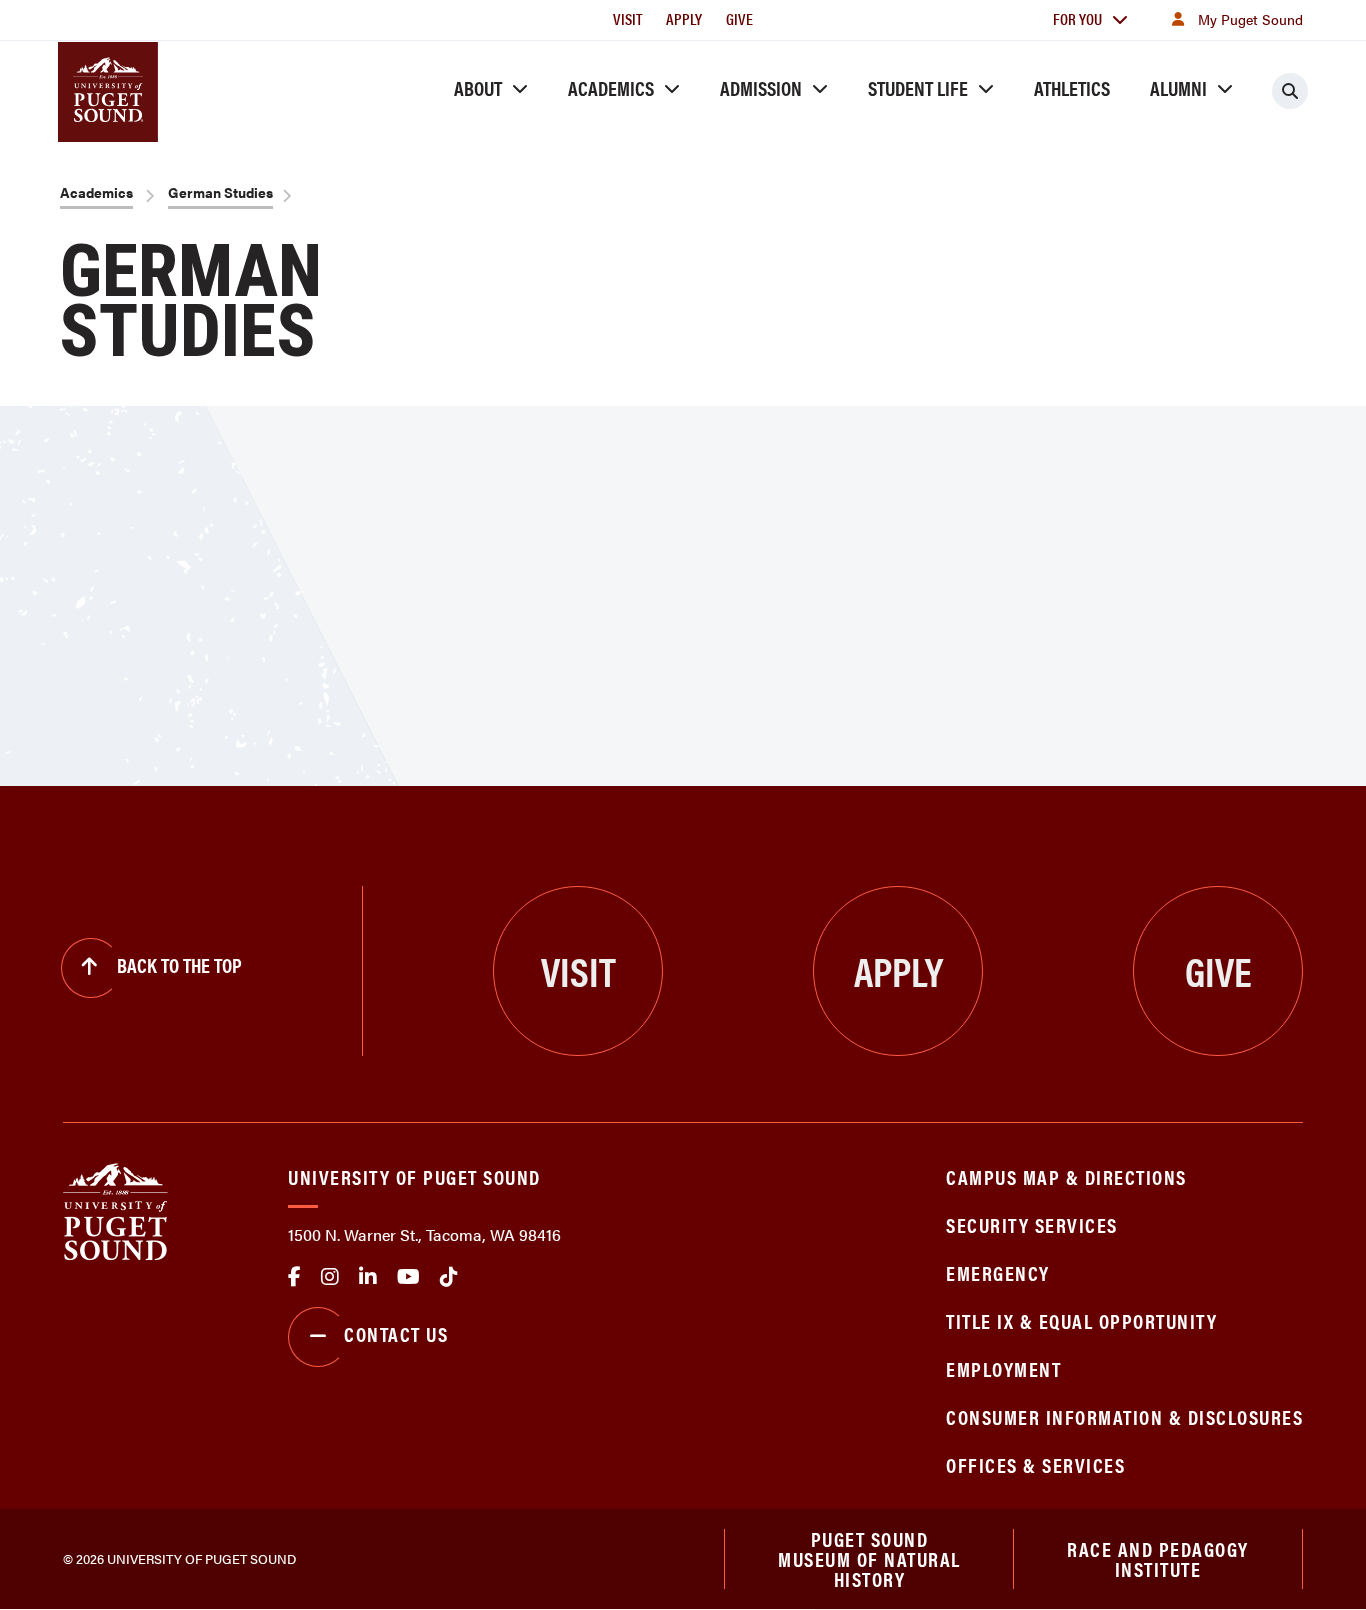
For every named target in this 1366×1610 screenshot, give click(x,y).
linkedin (368, 1277)
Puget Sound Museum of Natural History (869, 1559)
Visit (627, 18)
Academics (611, 87)
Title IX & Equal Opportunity (1081, 1320)
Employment (1003, 1368)
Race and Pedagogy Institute (1158, 1558)
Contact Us (396, 1333)
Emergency (998, 1272)
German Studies (220, 192)
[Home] (115, 1209)
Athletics (1072, 87)
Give (739, 18)
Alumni (1178, 87)
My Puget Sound (1250, 19)
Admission (761, 87)
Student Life (918, 87)
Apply (684, 18)
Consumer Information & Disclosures (1124, 1416)
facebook (294, 1277)
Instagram (330, 1277)
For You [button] (1077, 18)
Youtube (408, 1277)
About (478, 87)
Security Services (1032, 1224)
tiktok (449, 1277)
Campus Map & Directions (1066, 1176)
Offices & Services (1035, 1464)
